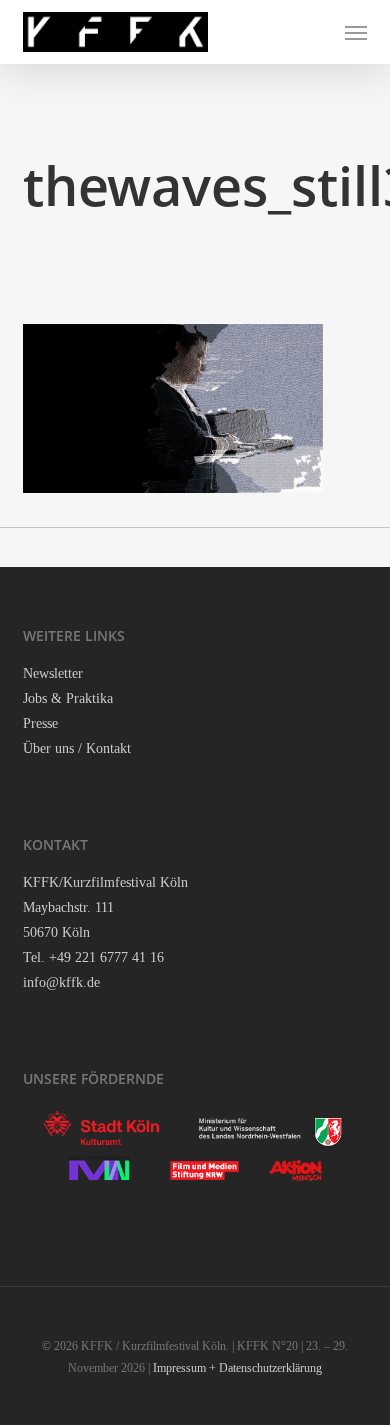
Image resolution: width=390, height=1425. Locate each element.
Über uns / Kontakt (77, 748)
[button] (356, 32)
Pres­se (40, 723)
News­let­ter (53, 673)
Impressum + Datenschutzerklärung (237, 1368)
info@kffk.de (61, 982)
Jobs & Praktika (68, 698)
